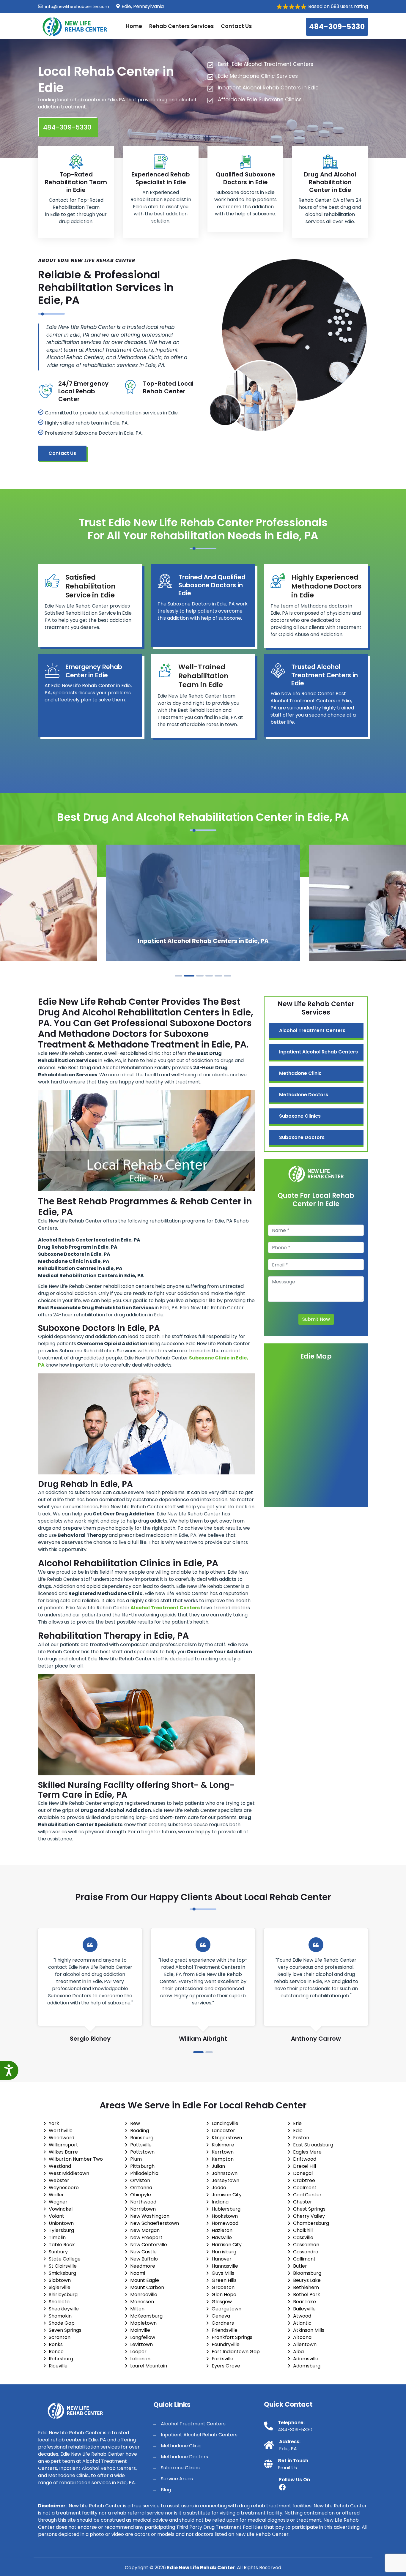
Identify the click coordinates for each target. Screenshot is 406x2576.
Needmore (143, 2266)
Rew (135, 2123)
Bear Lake (304, 2302)
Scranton (60, 2337)
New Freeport (146, 2237)
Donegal (303, 2173)
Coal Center (307, 2195)
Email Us (287, 2468)
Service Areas (177, 2479)
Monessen (142, 2302)
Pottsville (141, 2145)
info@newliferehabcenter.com (77, 7)
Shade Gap (62, 2323)
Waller (56, 2195)
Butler (300, 2266)
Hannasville (225, 2266)
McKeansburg (146, 2316)
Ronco (56, 2352)
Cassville (303, 2237)
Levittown (141, 2344)
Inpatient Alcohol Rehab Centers (318, 1052)
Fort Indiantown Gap (236, 2352)
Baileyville (304, 2309)
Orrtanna (141, 2188)
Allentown (305, 2344)
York (54, 2123)
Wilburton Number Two (76, 2159)
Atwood (302, 2316)
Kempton (223, 2159)
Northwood (143, 2202)
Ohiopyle (141, 2195)
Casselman (306, 2245)
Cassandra (306, 2252)
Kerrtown (223, 2152)
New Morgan (145, 2230)
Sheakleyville (64, 2309)
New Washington (150, 2216)
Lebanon (140, 2359)
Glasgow (222, 2302)
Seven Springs (65, 2330)
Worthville (61, 2131)
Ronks (56, 2344)
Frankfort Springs (232, 2337)
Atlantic (302, 2323)
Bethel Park (307, 2295)
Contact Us (236, 26)
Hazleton (222, 2230)
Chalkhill (303, 2230)
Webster (59, 2180)
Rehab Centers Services (181, 26)
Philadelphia (144, 2173)
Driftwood (305, 2159)
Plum (136, 2159)
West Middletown (69, 2173)
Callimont (304, 2259)
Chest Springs (309, 2209)
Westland (60, 2166)
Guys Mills (223, 2273)
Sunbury (58, 2252)
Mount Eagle (145, 2280)
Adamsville (306, 2359)
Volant (56, 2216)
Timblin (57, 2237)
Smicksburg (62, 2273)
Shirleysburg (63, 2295)
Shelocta (59, 2302)
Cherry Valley (309, 2216)
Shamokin (60, 2316)
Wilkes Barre (63, 2152)
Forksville (222, 2359)
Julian (218, 2166)
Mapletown (143, 2323)
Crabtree (304, 2180)
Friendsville (225, 2330)
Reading (140, 2131)
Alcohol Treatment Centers (312, 1030)
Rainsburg (142, 2138)
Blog (166, 2490)
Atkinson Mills (309, 2330)
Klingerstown (227, 2138)
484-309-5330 (337, 27)
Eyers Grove (226, 2366)
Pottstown (142, 2152)
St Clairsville (63, 2266)
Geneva (221, 2316)
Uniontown (61, 2223)
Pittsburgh (142, 2166)
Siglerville (60, 2287)
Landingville (225, 2123)
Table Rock (62, 2245)
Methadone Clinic (300, 1073)
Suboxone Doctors (302, 1137)
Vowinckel (61, 2209)
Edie (298, 2131)
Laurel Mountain (149, 2366)
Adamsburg (307, 2366)
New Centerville (149, 2245)
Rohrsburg (61, 2359)
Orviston (140, 2180)
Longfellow (143, 2337)
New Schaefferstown (155, 2223)
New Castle (143, 2252)
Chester (303, 2202)
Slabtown (60, 2280)
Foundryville (226, 2344)
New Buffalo (144, 2259)
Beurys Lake (307, 2280)
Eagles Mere (307, 2152)
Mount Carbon (147, 2287)
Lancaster (223, 2131)
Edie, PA (288, 2449)
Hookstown (225, 2216)
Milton (137, 2309)
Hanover (222, 2259)
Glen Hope (224, 2295)
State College (65, 2259)
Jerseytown (225, 2180)
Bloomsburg (307, 2273)
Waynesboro (64, 2188)
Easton (301, 2138)
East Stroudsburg (313, 2145)
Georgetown (226, 2309)
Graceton (223, 2287)
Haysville (222, 2237)
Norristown (143, 2209)
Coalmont (305, 2188)
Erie (297, 2123)
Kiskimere (223, 2145)
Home (134, 26)
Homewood (225, 2223)
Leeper (138, 2352)
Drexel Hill (304, 2166)
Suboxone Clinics (300, 1116)
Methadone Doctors (304, 1095)
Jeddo (219, 2188)
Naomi (138, 2273)
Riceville (58, 2366)
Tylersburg (61, 2230)
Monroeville (144, 2295)
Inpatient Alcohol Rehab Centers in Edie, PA (203, 941)
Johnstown (225, 2173)
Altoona (302, 2337)
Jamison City (227, 2195)
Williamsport (63, 2145)
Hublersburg (226, 2209)
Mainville (140, 2330)
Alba (298, 2352)
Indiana (220, 2202)
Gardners (223, 2323)
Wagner (58, 2202)
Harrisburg (224, 2252)
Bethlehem (306, 2287)
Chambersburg (311, 2223)
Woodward (62, 2138)
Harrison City (227, 2245)
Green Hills (224, 2280)
